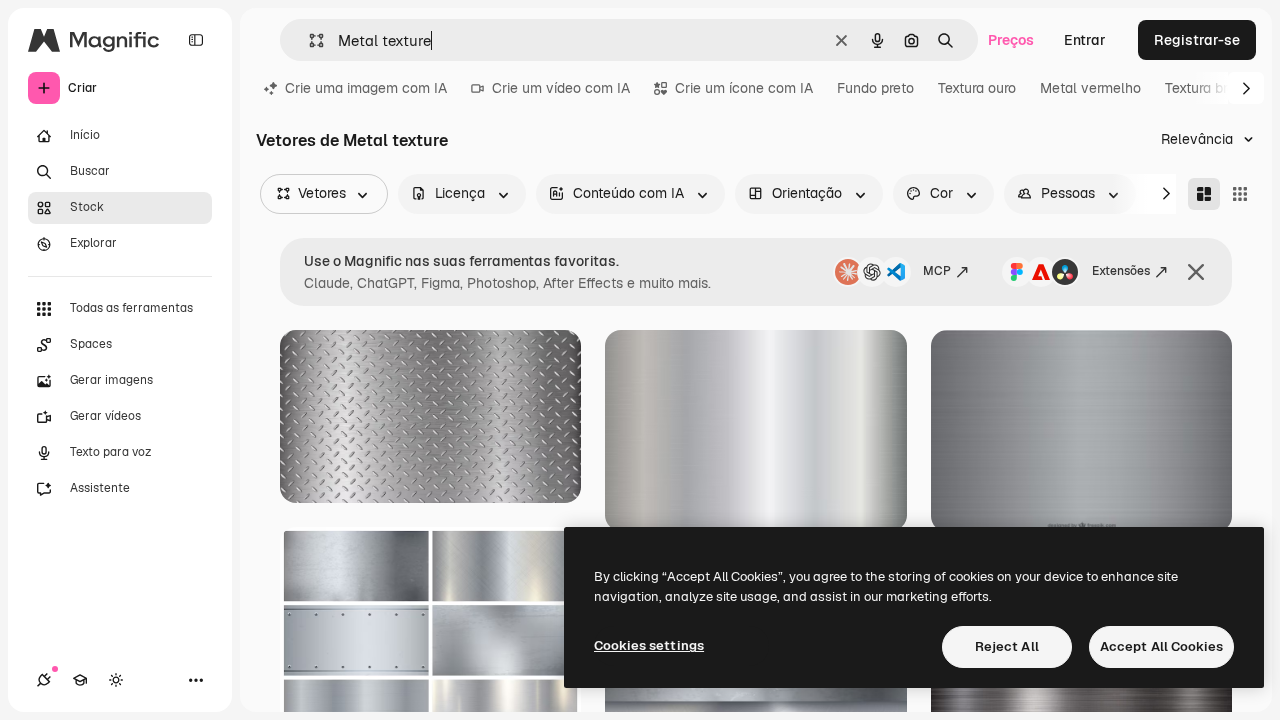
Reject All (1007, 646)
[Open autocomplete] (308, 40)
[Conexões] (44, 680)
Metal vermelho (1090, 88)
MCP (937, 271)
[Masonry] (1204, 194)
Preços (1011, 40)
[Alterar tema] (116, 680)
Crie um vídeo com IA (561, 88)
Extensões (1121, 271)
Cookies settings (649, 645)
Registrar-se (1197, 40)
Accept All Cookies (1161, 646)
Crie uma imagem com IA (366, 88)
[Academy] (80, 680)
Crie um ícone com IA (744, 88)
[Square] (1240, 194)
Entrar (1085, 40)
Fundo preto (875, 88)
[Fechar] (1196, 272)
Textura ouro (977, 88)
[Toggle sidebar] (196, 40)
